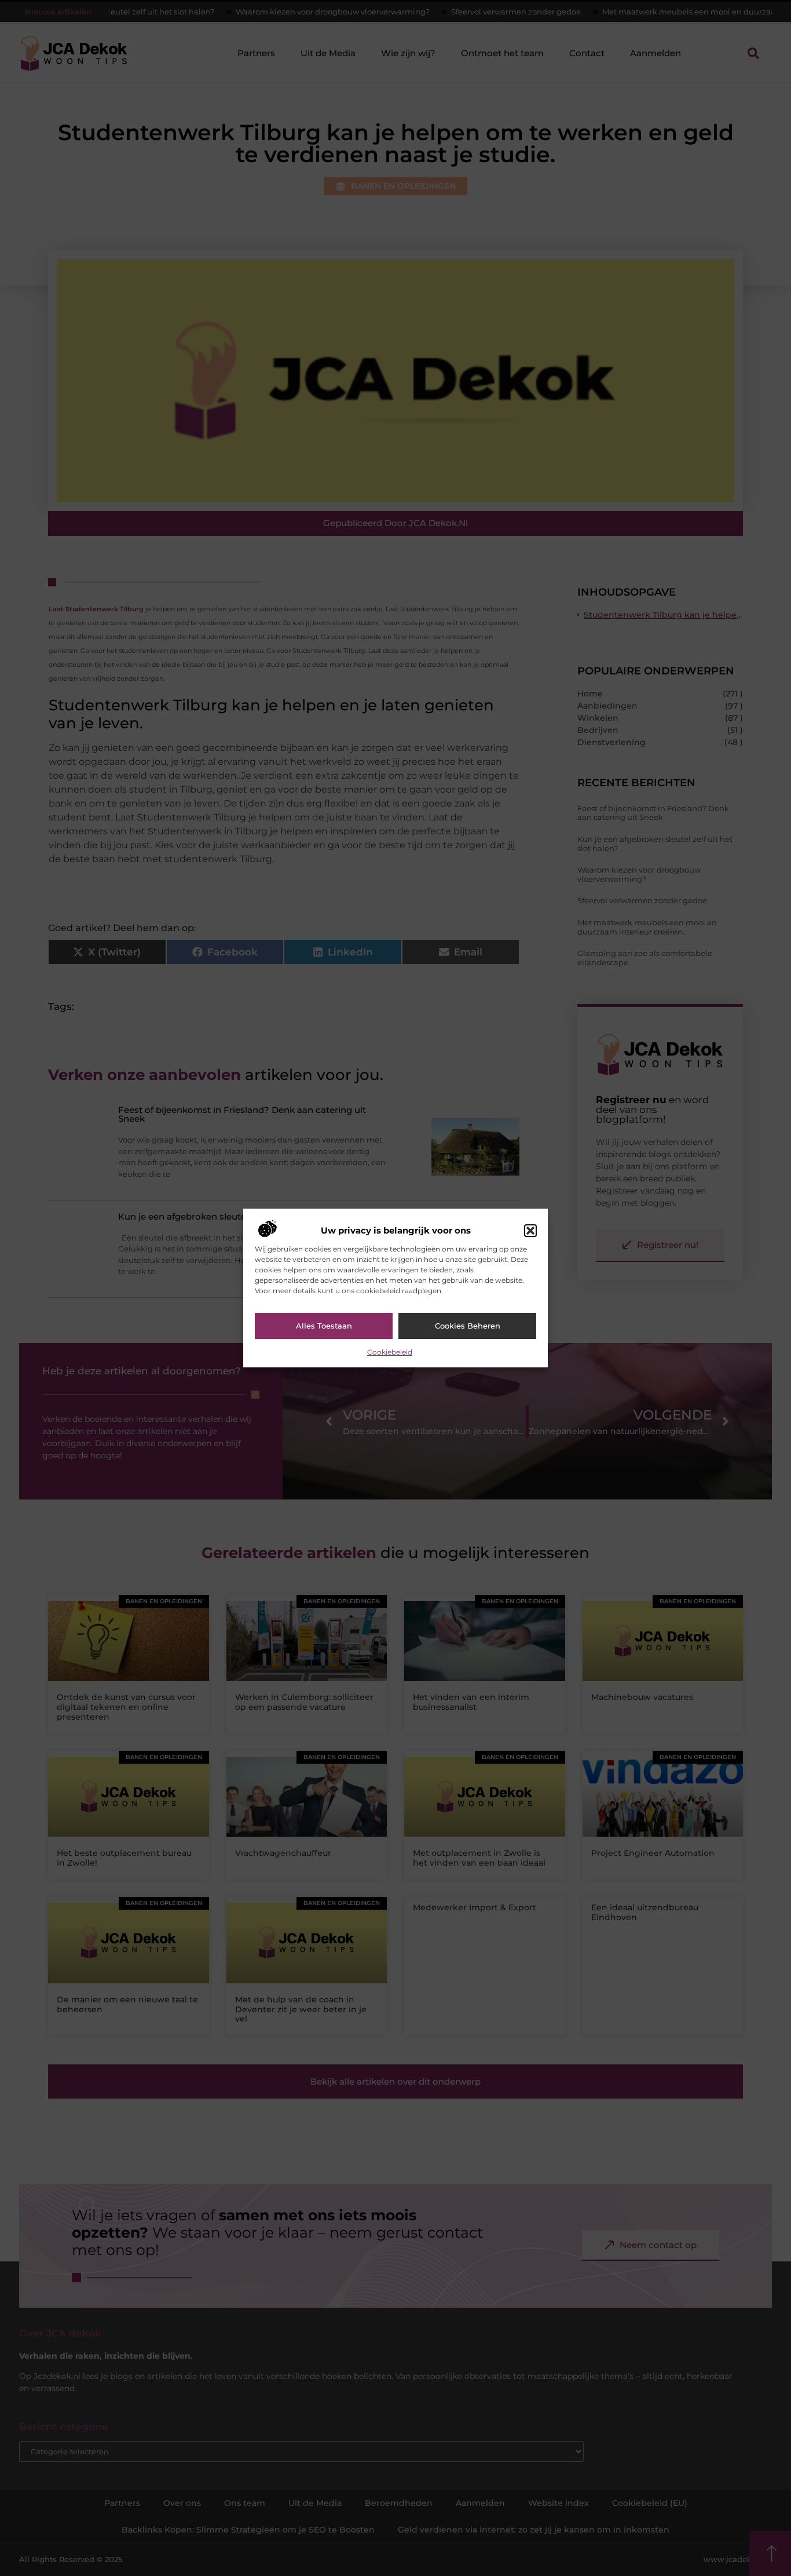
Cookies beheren (468, 1326)
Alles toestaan (324, 1326)
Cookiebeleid (390, 1352)
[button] (530, 1231)
